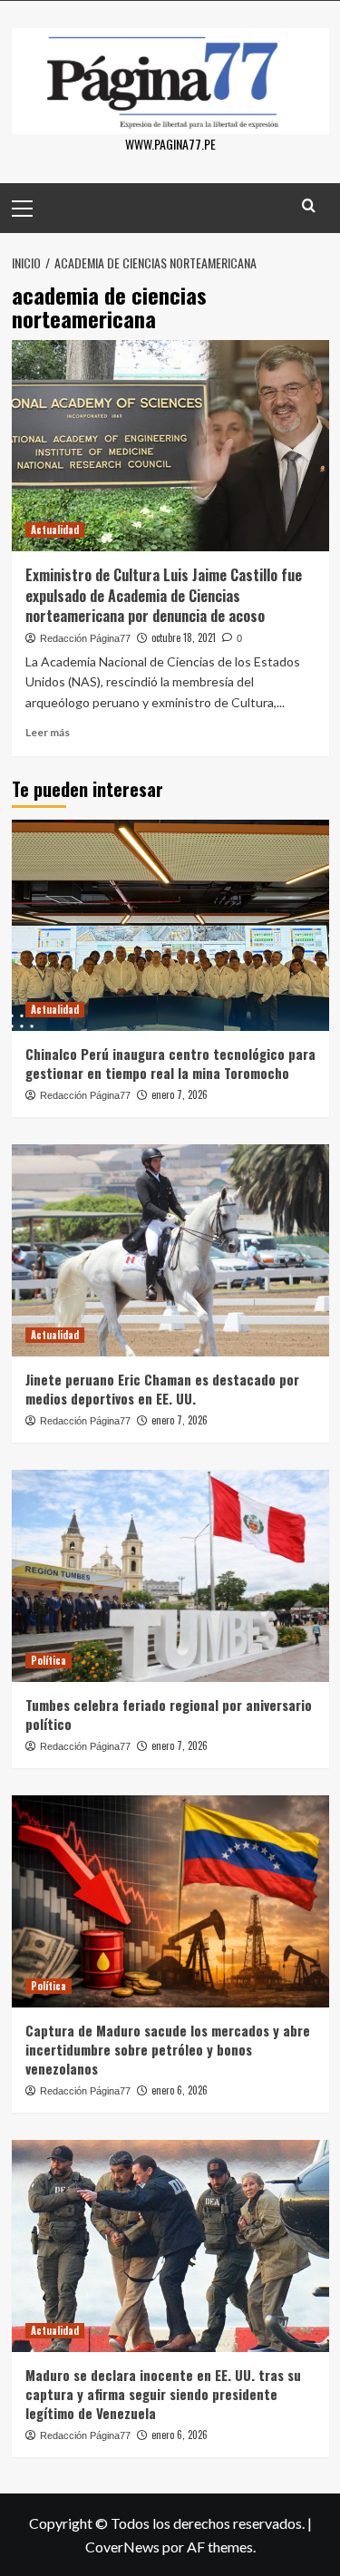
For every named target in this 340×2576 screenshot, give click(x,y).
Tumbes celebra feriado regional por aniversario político (169, 1714)
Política (49, 1660)
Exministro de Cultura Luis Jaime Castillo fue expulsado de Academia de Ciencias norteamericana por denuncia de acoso (164, 595)
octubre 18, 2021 (184, 637)
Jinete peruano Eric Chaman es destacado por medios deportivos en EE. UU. (162, 1389)
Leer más (48, 732)
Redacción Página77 (85, 638)
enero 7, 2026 (180, 1094)
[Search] (309, 205)
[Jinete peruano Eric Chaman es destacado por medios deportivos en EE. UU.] (170, 1250)
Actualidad (55, 530)
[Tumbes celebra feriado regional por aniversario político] (170, 1575)
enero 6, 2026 (180, 2090)
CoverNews (122, 2547)
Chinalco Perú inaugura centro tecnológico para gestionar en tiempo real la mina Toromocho (170, 1063)
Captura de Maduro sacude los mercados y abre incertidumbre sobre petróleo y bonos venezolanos (168, 2049)
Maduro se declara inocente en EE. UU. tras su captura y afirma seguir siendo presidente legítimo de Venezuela (163, 2394)
